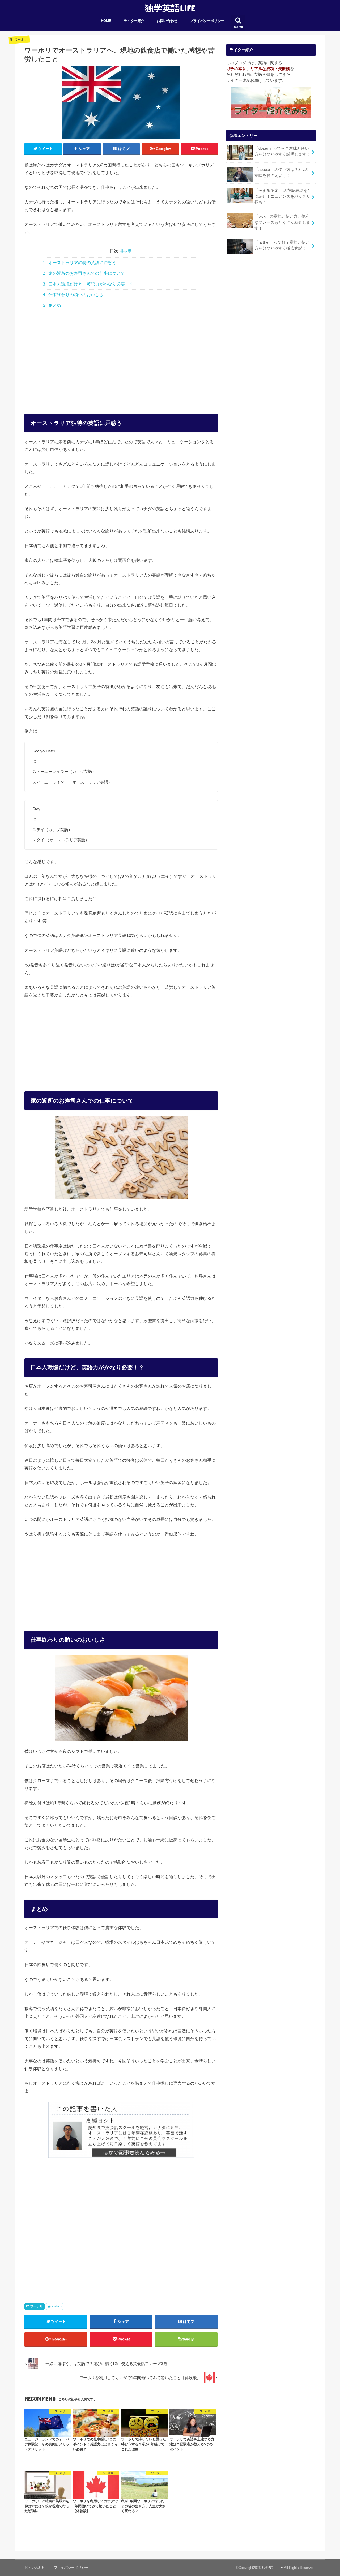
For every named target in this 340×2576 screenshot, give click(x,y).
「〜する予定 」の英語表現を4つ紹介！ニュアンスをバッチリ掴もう (282, 196)
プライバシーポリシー (207, 21)
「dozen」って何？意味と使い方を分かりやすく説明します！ (282, 151)
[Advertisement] (121, 359)
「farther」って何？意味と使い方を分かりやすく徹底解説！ (282, 245)
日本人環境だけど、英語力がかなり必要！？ (88, 284)
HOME (106, 21)
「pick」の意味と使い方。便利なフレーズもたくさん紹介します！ (282, 222)
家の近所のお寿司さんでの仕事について (84, 273)
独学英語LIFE (170, 8)
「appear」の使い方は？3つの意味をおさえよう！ (281, 173)
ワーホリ (36, 2306)
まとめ (52, 305)
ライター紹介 (134, 21)
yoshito (56, 2306)
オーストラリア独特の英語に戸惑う (80, 263)
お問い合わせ (167, 21)
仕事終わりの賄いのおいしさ (73, 295)
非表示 (126, 251)
